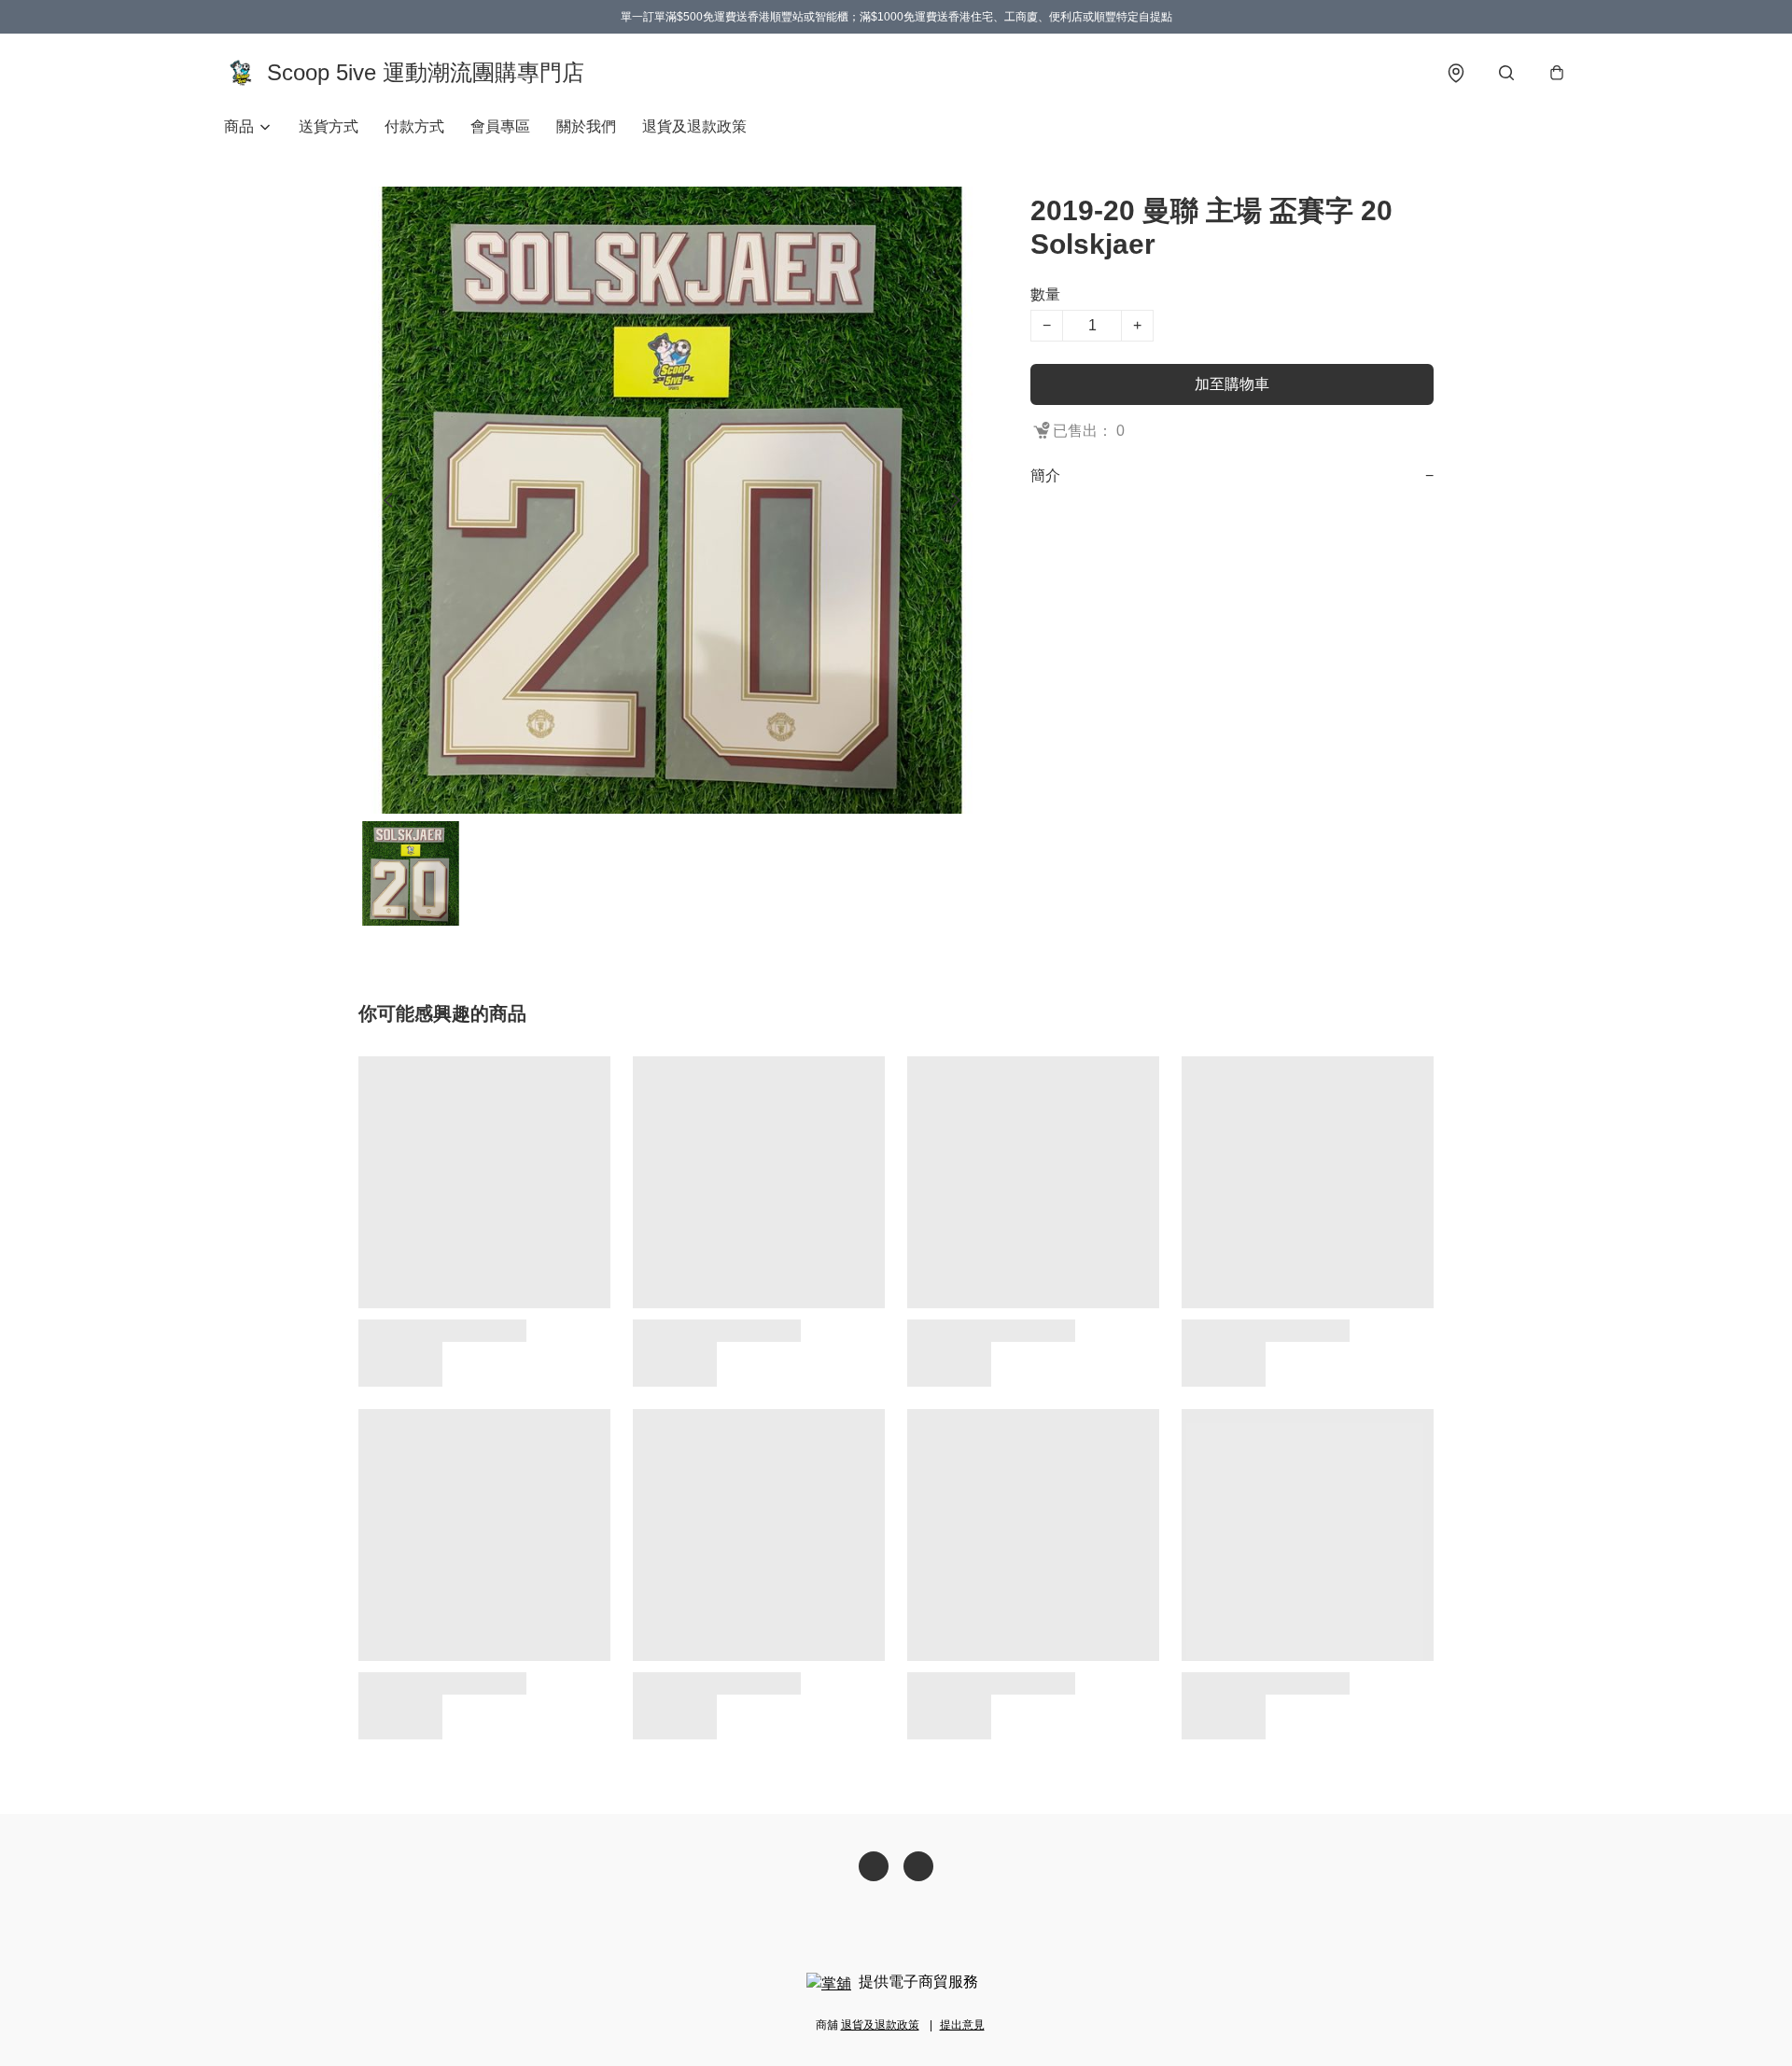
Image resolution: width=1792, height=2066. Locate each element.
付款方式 (414, 126)
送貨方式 (329, 126)
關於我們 (586, 126)
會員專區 (500, 126)
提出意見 (962, 2025)
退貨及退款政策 (694, 126)
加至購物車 (1232, 384)
